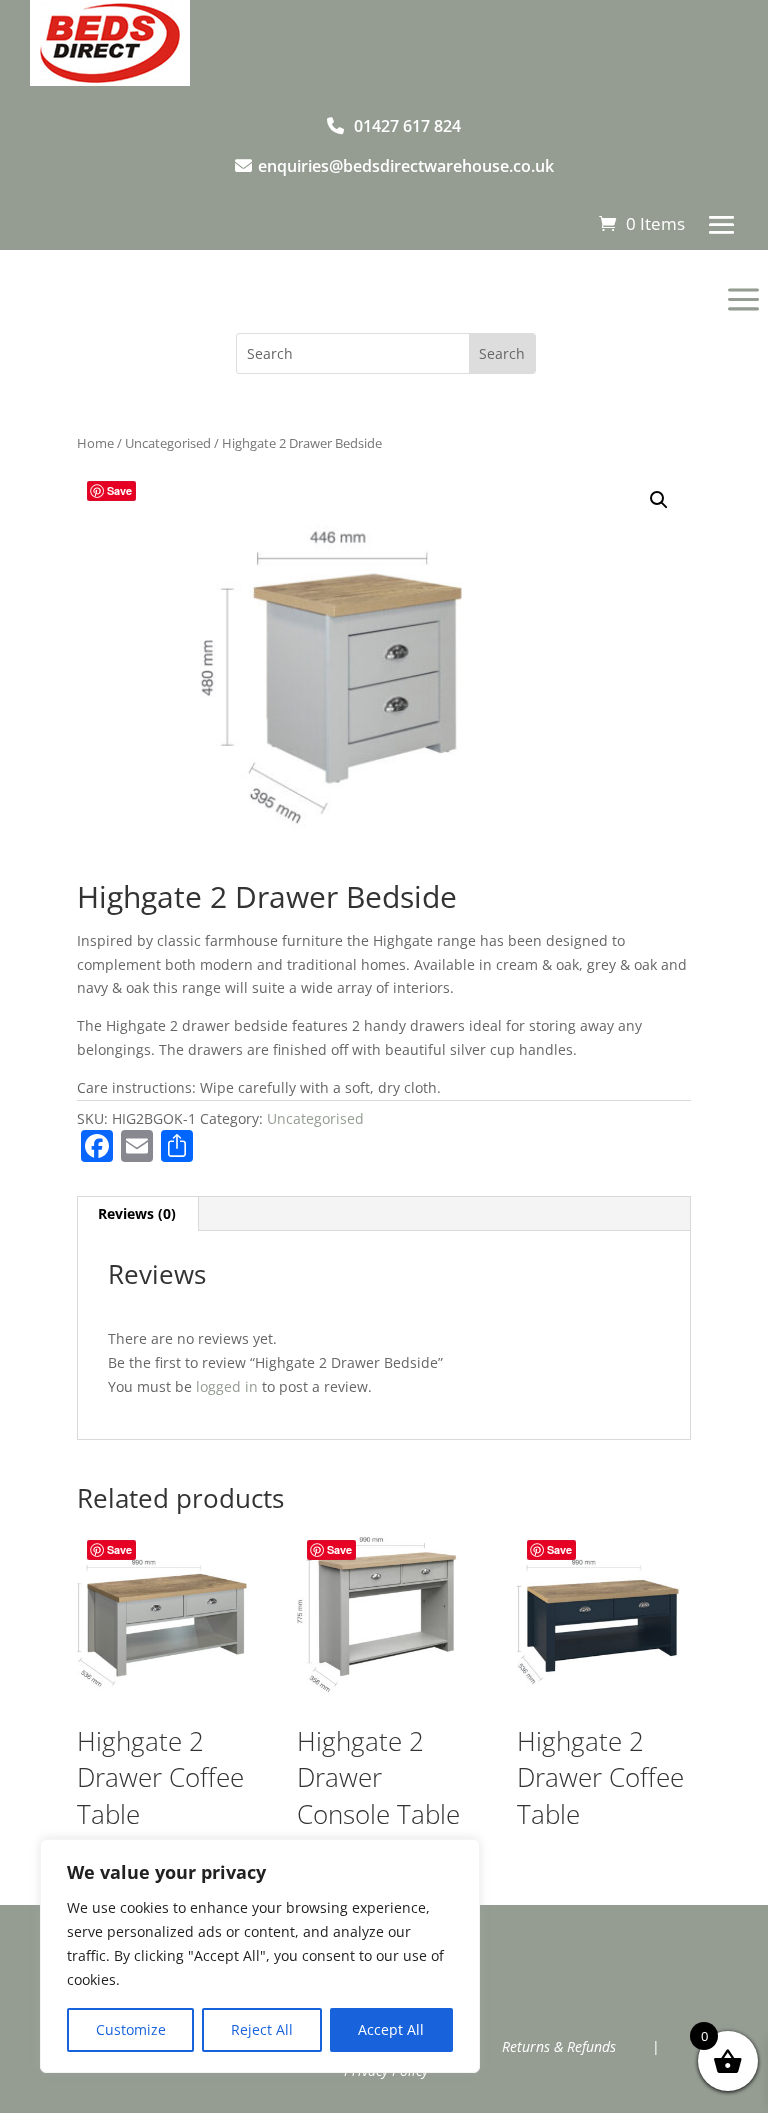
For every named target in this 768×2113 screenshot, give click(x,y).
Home (95, 443)
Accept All (391, 2029)
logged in (227, 1386)
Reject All (262, 2029)
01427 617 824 (407, 126)
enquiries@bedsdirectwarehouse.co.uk (406, 166)
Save (119, 490)
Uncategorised (168, 443)
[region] (260, 1956)
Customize (131, 2029)
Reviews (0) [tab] (137, 1213)
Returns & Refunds (559, 2046)
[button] (659, 500)
